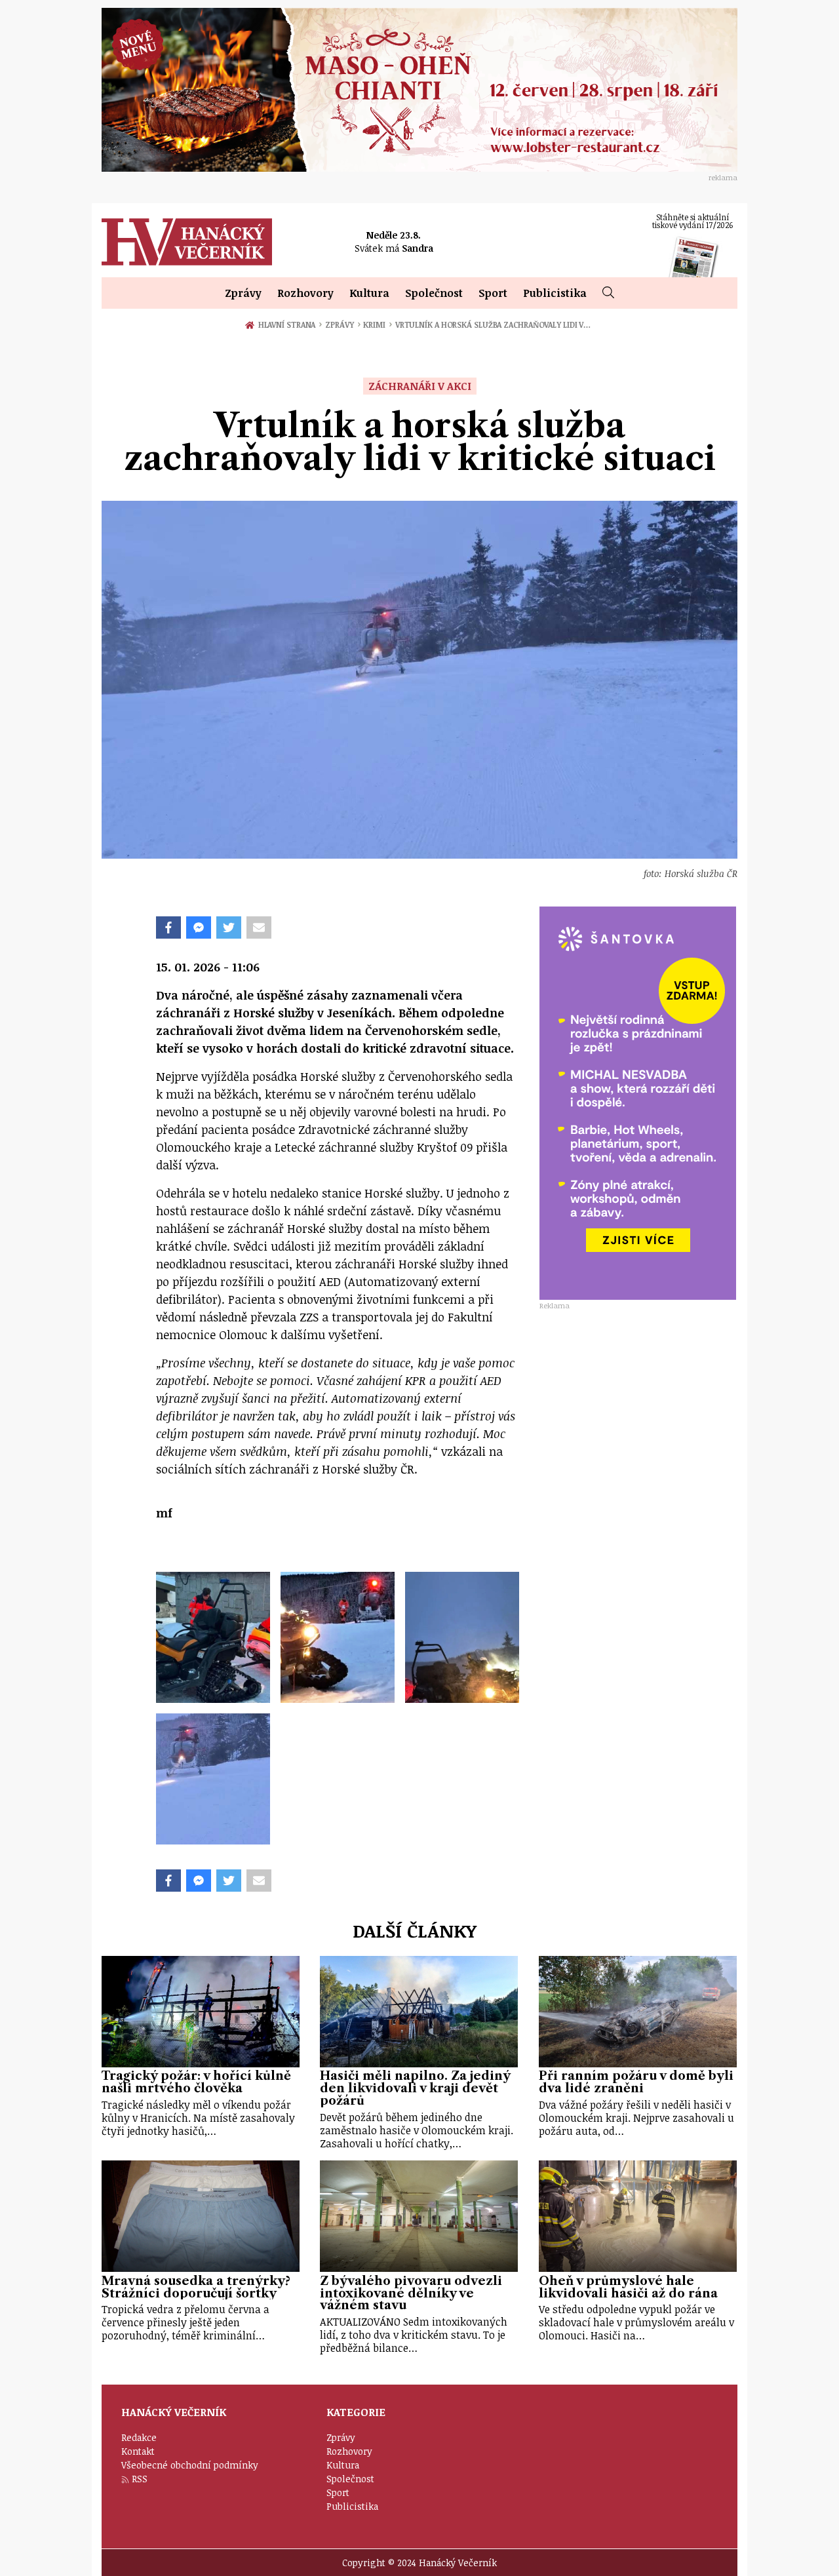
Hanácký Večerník (187, 242)
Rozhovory (305, 293)
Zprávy (243, 293)
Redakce (139, 2437)
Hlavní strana (289, 324)
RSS (140, 2479)
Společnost (434, 293)
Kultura (369, 293)
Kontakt (138, 2451)
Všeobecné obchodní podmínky (190, 2465)
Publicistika (555, 293)
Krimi (377, 324)
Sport (493, 293)
